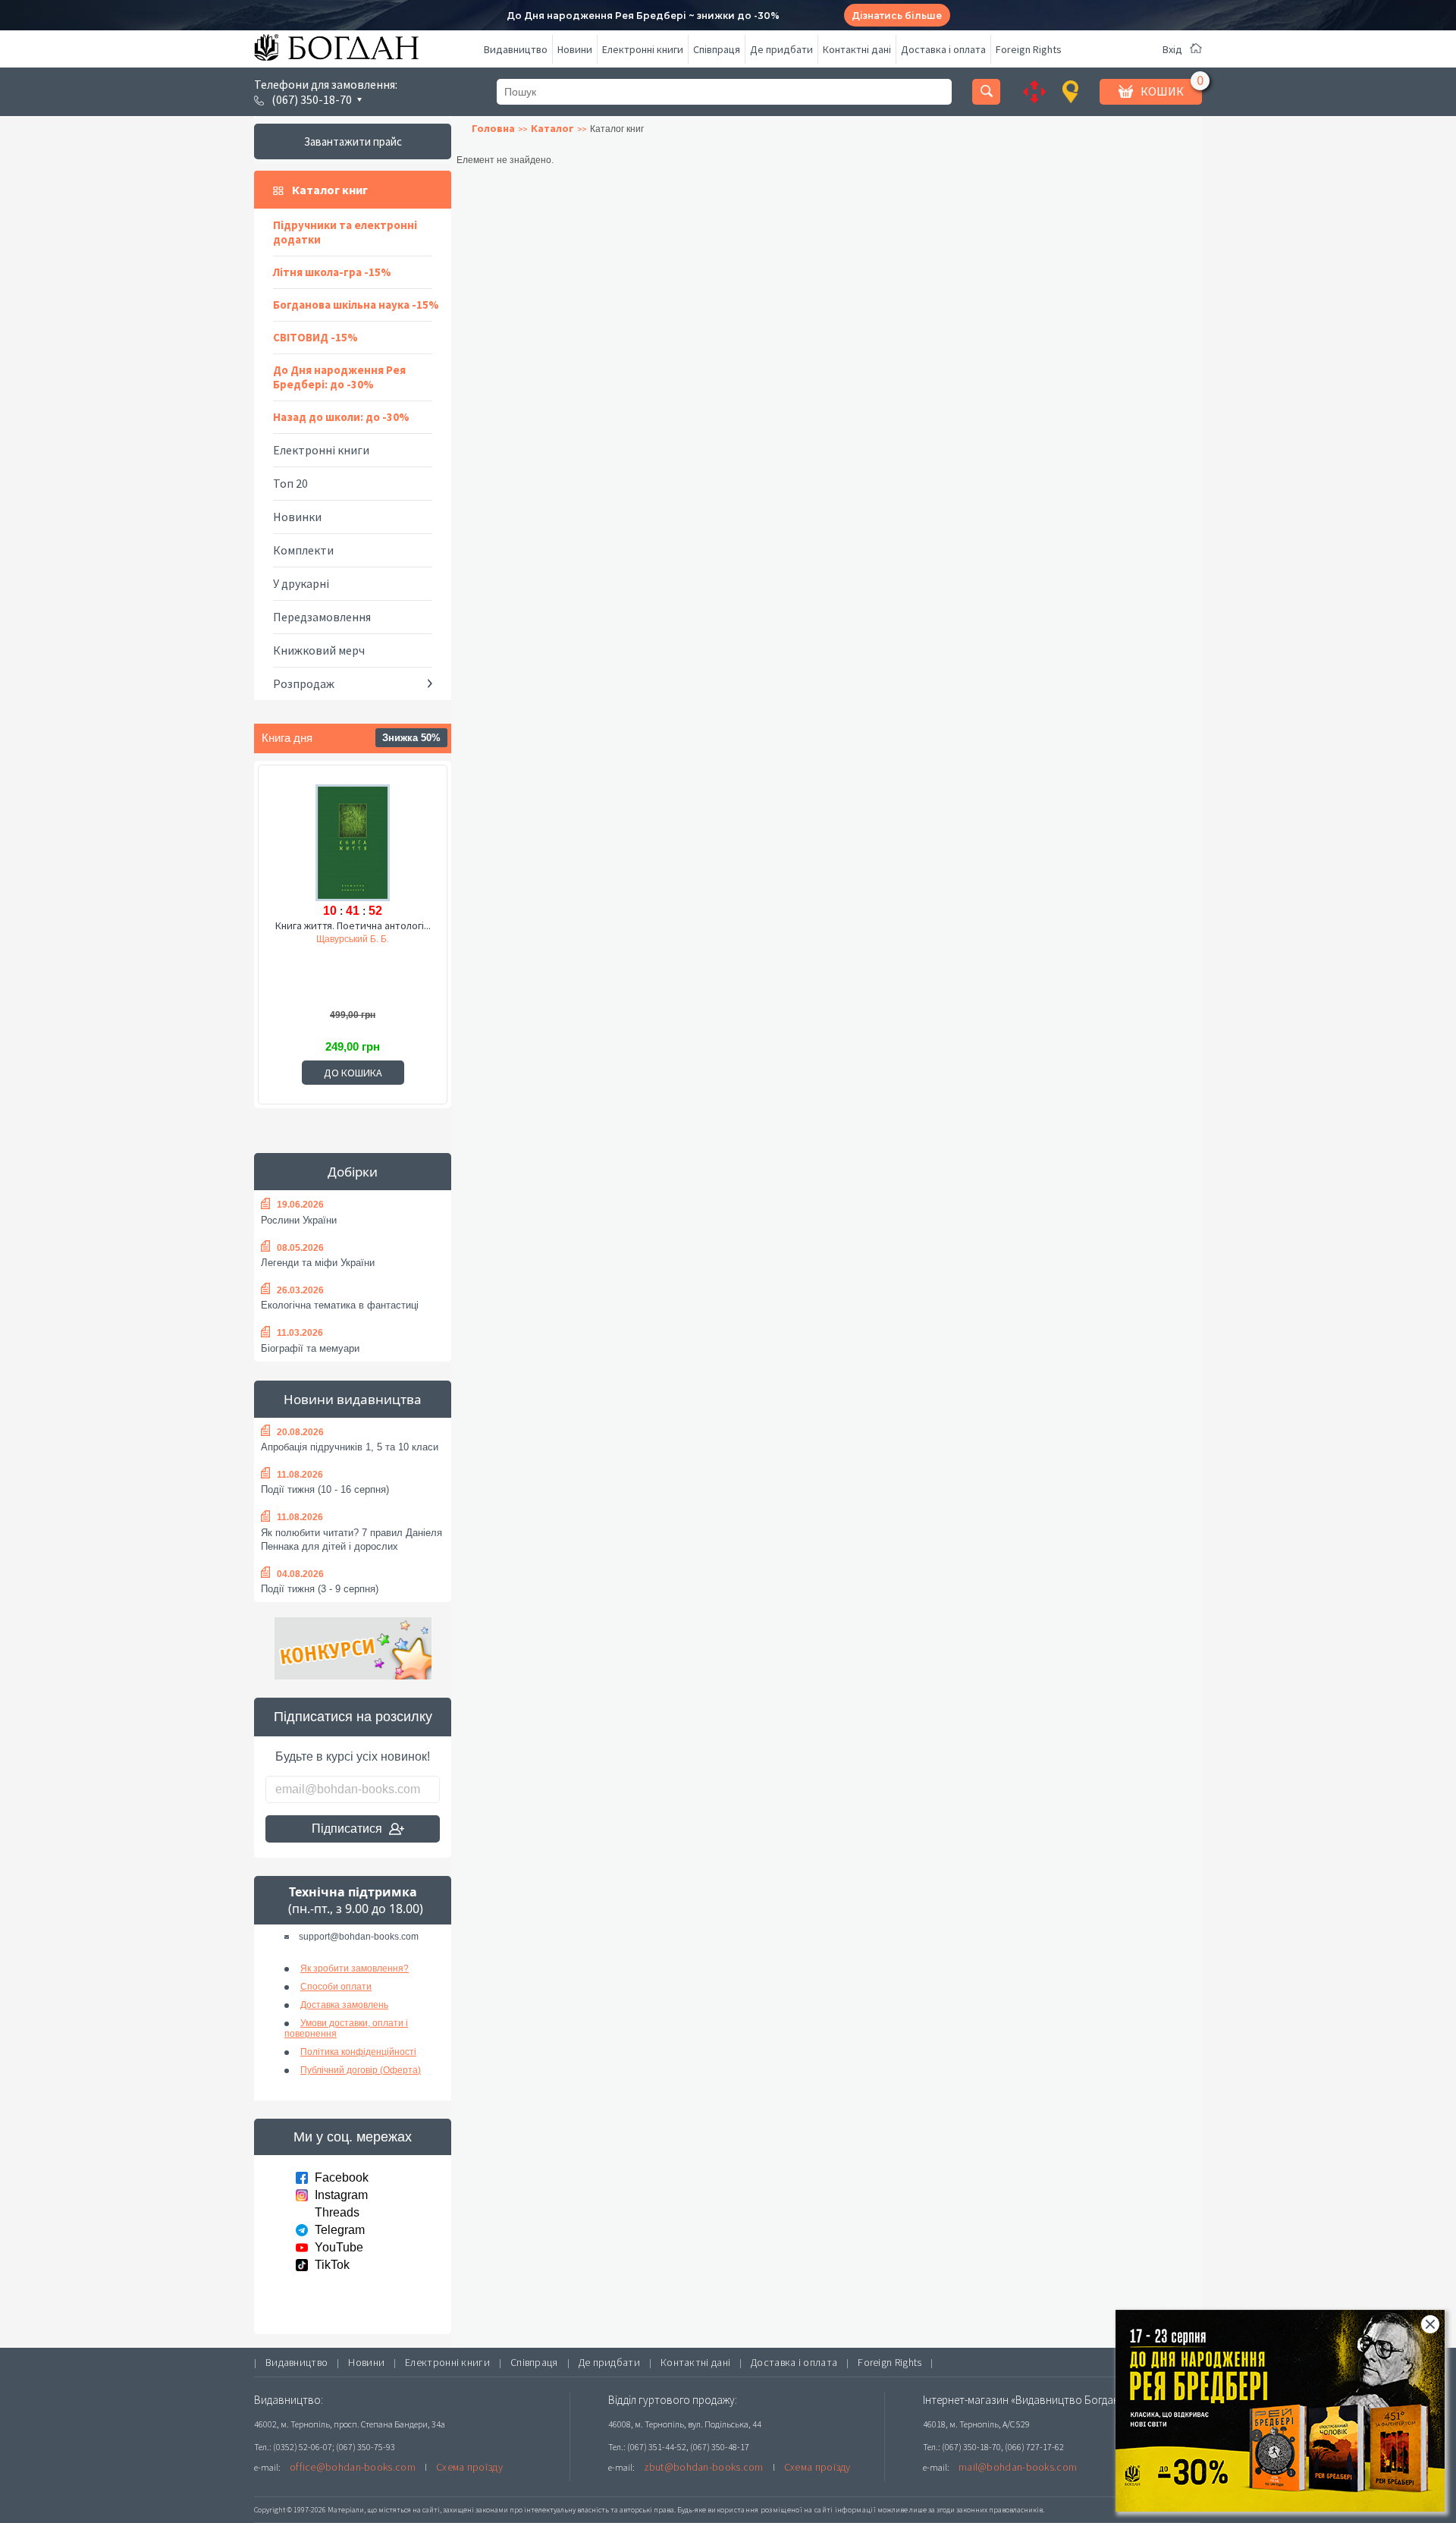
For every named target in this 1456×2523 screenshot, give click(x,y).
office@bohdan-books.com (353, 2467)
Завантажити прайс (353, 141)
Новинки (297, 517)
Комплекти (303, 550)
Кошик (1162, 91)
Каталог (552, 128)
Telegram (340, 2230)
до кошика (353, 1073)
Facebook (342, 2177)
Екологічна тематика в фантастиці (340, 1305)
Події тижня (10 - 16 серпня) (325, 1489)
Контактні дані (857, 49)
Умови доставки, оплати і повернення (346, 2028)
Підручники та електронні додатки (345, 232)
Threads (337, 2212)
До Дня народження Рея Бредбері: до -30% (339, 377)
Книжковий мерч (319, 650)
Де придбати (781, 49)
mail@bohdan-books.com (1018, 2467)
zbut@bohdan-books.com (704, 2467)
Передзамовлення (322, 617)
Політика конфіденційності (358, 2052)
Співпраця (717, 49)
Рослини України (299, 1220)
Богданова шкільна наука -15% (356, 305)
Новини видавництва (353, 1399)
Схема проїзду (469, 2467)
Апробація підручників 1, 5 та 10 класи (350, 1447)
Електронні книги (643, 49)
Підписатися (347, 1829)
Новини (575, 49)
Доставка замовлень (344, 2005)
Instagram (341, 2195)
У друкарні (301, 583)
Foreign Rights (1029, 49)
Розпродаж (304, 683)
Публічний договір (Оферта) (361, 2070)
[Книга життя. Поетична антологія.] (353, 840)
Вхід (1172, 49)
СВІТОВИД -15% (315, 337)
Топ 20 (290, 483)
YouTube (339, 2247)
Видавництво (516, 49)
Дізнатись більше (897, 16)
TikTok (332, 2265)
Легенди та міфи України (318, 1263)
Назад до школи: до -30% (341, 417)
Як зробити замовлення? (355, 1968)
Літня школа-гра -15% (332, 272)
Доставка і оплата (943, 49)
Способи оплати (336, 1987)
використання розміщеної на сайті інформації (792, 2510)
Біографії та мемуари (310, 1348)
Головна (493, 128)
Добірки (353, 1172)
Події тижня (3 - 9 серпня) (320, 1589)
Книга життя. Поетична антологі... (353, 925)
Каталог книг (330, 190)
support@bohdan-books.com (359, 1937)
